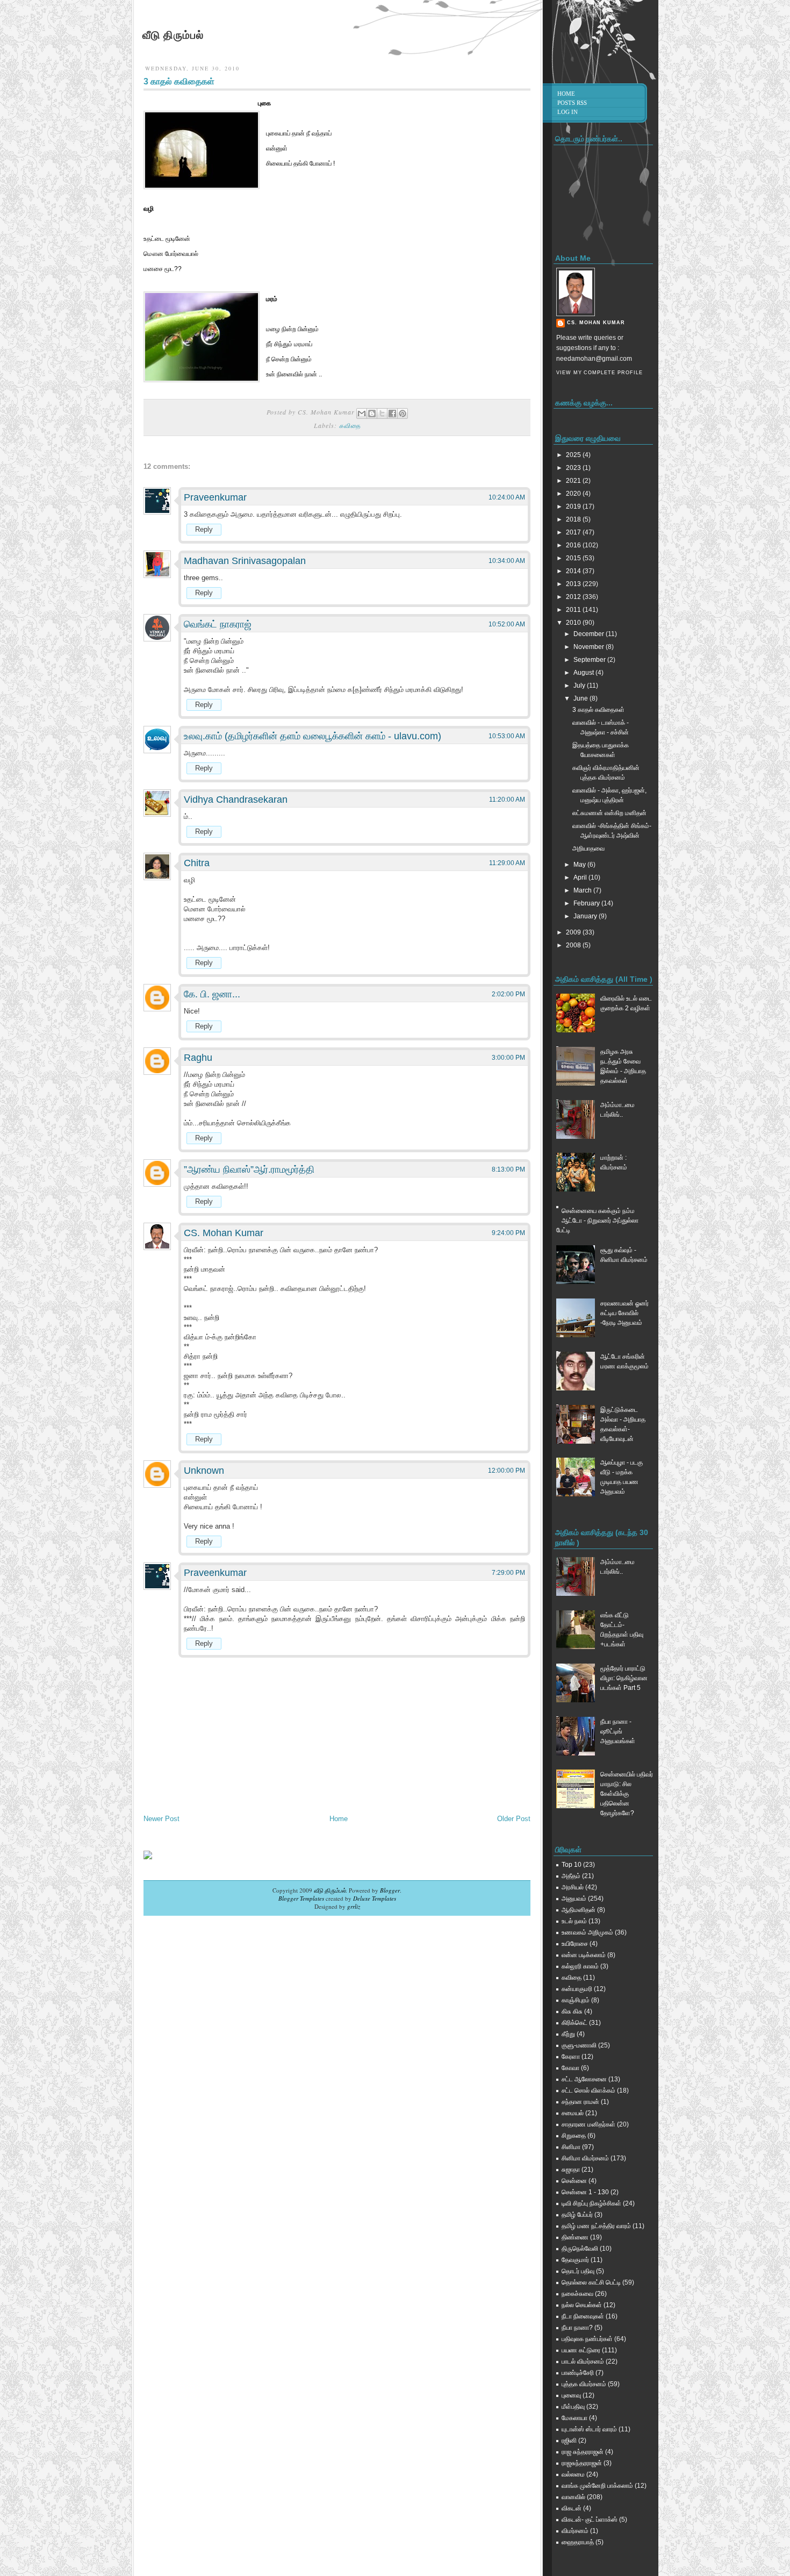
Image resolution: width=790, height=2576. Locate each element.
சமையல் (573, 2113)
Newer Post (161, 1819)
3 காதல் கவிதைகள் (179, 81)
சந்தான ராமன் (580, 2102)
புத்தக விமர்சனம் (584, 2384)
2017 (574, 532)
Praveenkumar (215, 497)
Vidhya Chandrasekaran (236, 800)
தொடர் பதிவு (578, 2271)
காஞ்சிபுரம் (576, 2000)
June (581, 698)
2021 (574, 481)
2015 (574, 558)
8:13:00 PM (508, 1169)
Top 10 (572, 1865)
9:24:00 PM (508, 1233)
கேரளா (571, 2057)
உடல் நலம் (574, 1921)
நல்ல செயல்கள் (582, 2305)
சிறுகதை (574, 2136)
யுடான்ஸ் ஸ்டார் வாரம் (589, 2429)
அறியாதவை (588, 848)
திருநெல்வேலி (580, 2249)
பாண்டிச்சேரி (578, 2373)
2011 (574, 610)
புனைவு (571, 2395)
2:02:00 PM (508, 994)
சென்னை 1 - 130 (585, 2192)
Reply (204, 529)
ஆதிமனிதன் (579, 1910)
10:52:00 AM (507, 624)
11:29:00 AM (507, 863)
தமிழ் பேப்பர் (577, 2215)
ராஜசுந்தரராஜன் (582, 2463)
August (584, 673)
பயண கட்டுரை (581, 2350)
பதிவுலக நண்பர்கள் (587, 2339)
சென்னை (574, 2181)
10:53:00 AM (507, 736)
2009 (574, 932)
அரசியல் (573, 1887)
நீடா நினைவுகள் (583, 2316)
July (580, 686)
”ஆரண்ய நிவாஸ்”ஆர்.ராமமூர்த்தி (249, 1169)
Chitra (197, 863)
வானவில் (573, 2497)
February (587, 903)
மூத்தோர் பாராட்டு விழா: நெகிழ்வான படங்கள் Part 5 (624, 1678)
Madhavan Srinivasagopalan (245, 561)
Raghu (198, 1058)
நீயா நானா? (577, 2328)
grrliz (354, 1906)
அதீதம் (571, 1876)
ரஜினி (569, 2441)
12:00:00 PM (507, 1471)
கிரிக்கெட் (574, 2023)
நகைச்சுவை (577, 2294)
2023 (574, 468)
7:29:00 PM (508, 1573)
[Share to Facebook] (392, 413)
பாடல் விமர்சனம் (583, 2361)
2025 (574, 455)
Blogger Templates (301, 1898)
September (590, 660)
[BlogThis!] (372, 413)
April (581, 877)
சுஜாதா (571, 2170)
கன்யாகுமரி (577, 1989)
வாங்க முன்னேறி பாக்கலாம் (597, 2486)
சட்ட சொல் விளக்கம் (588, 2090)
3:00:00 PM (508, 1058)
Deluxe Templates (375, 1898)
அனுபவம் (574, 1899)
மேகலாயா (574, 2418)
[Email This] (362, 413)
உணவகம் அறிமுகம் (587, 1932)
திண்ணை (575, 2237)
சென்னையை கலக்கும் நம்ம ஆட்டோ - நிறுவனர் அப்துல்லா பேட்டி (597, 1221)
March (583, 890)
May (580, 865)
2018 (574, 519)
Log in (568, 112)
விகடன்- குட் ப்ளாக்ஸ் (590, 2520)
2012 (574, 597)
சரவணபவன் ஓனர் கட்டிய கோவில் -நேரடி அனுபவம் (624, 1313)
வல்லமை (573, 2474)
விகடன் (572, 2508)
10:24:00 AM (507, 497)
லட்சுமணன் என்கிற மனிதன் (609, 813)
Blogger (390, 1890)
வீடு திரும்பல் (173, 35)
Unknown (204, 1471)
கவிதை (350, 425)
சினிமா (571, 2147)
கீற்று (568, 2034)
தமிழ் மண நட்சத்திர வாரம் (596, 2226)
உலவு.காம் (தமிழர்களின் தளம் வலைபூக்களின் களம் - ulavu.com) (313, 736)
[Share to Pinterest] (403, 413)
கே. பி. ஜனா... (212, 994)
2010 (574, 623)
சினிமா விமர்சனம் (585, 2158)
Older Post (514, 1819)
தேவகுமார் (575, 2260)
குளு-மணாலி (579, 2045)
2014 (574, 571)
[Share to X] (382, 413)
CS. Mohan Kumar (224, 1233)
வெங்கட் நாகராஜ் (218, 624)
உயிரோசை (575, 1944)
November (590, 647)
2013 (574, 584)
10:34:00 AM (507, 561)
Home (339, 1819)
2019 (574, 506)
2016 (574, 545)
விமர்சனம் (575, 2531)
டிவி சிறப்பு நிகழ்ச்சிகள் (591, 2203)
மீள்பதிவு (573, 2407)
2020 (574, 494)
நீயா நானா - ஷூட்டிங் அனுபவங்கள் (618, 1731)
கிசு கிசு (572, 2011)
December (590, 634)
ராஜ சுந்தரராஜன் (583, 2452)
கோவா (570, 2068)
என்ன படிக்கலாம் (584, 1955)
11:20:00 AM (507, 800)
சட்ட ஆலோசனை (584, 2079)
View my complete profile (599, 373)
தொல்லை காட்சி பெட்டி (591, 2282)
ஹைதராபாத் (578, 2542)
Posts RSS (572, 103)
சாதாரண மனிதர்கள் (588, 2124)
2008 (574, 945)
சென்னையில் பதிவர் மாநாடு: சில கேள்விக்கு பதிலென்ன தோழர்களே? (627, 1794)
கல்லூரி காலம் (580, 1966)
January (586, 916)
